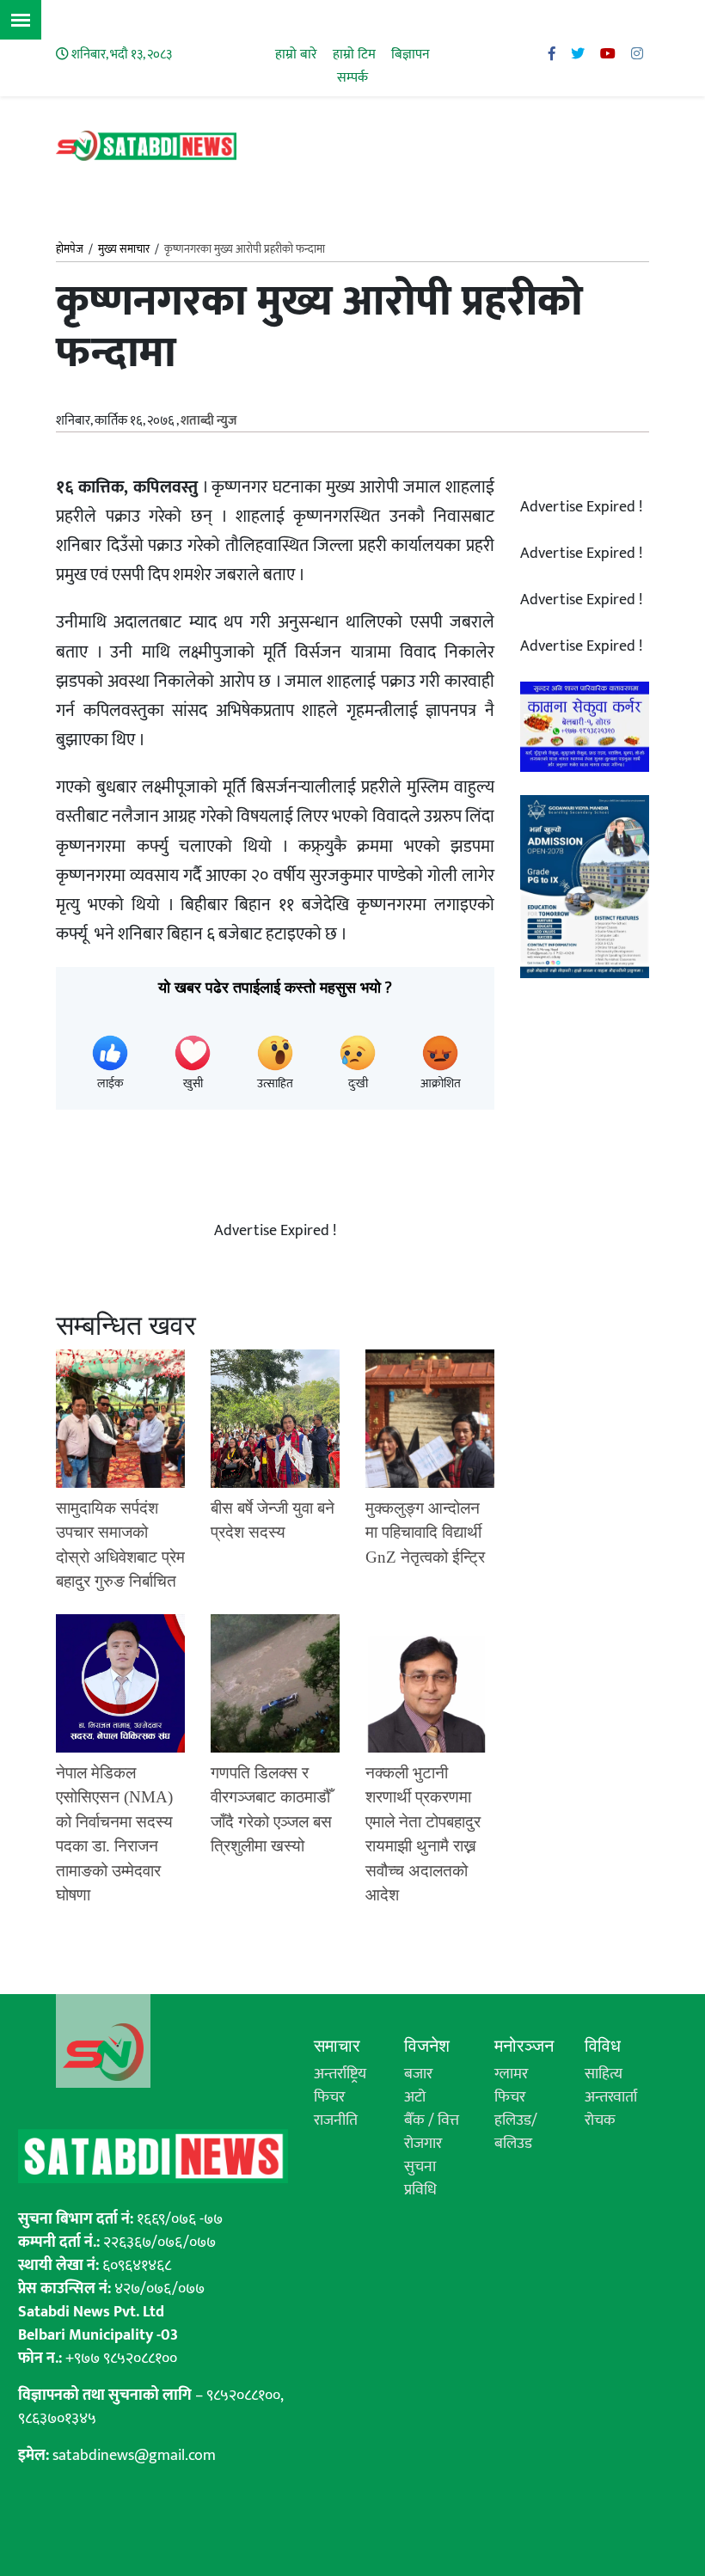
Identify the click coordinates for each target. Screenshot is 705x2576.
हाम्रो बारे (296, 55)
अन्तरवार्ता (611, 2097)
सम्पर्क (352, 78)
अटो (415, 2097)
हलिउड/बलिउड (516, 2132)
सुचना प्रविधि (420, 2178)
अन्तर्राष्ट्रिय (340, 2074)
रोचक (600, 2120)
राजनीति (336, 2120)
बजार (418, 2074)
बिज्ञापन (411, 55)
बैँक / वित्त (432, 2120)
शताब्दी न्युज (208, 421)
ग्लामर (511, 2074)
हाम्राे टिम (354, 55)
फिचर (329, 2097)
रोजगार (423, 2144)
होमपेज (70, 250)
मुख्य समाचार (124, 249)
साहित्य (604, 2074)
